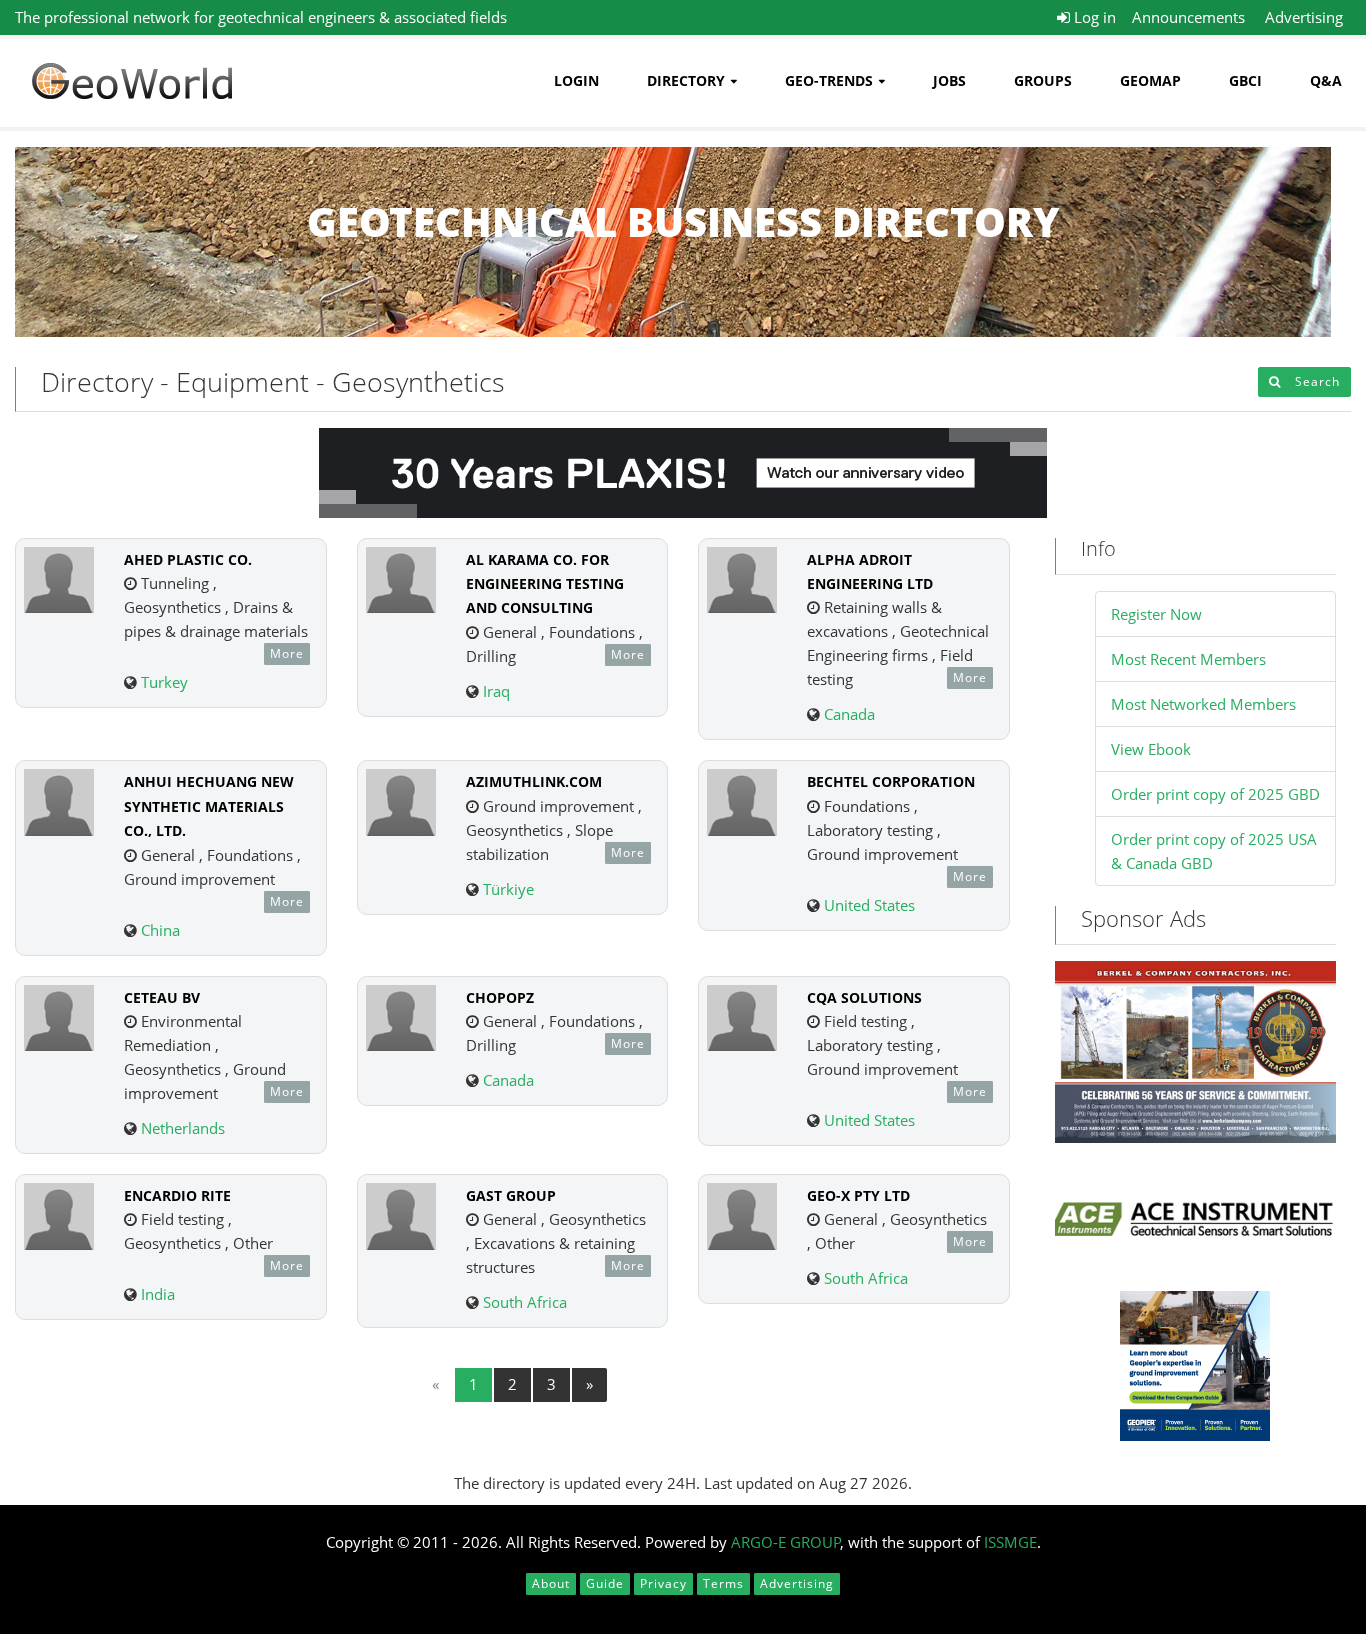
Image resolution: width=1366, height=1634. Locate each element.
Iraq (496, 691)
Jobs (949, 80)
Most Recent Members (1188, 659)
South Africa (525, 1302)
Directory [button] (686, 80)
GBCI (1245, 80)
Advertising (1304, 17)
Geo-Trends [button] (829, 80)
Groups (1043, 80)
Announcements (1188, 17)
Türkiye (508, 889)
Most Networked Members (1203, 704)
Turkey (164, 682)
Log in (1093, 17)
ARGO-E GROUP (786, 1542)
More (287, 653)
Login (576, 80)
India (158, 1294)
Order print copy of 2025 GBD (1215, 794)
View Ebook (1151, 749)
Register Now (1156, 614)
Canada (849, 714)
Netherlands (183, 1128)
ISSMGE (1010, 1542)
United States (869, 905)
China (160, 930)
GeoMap (1150, 80)
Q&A (1326, 80)
